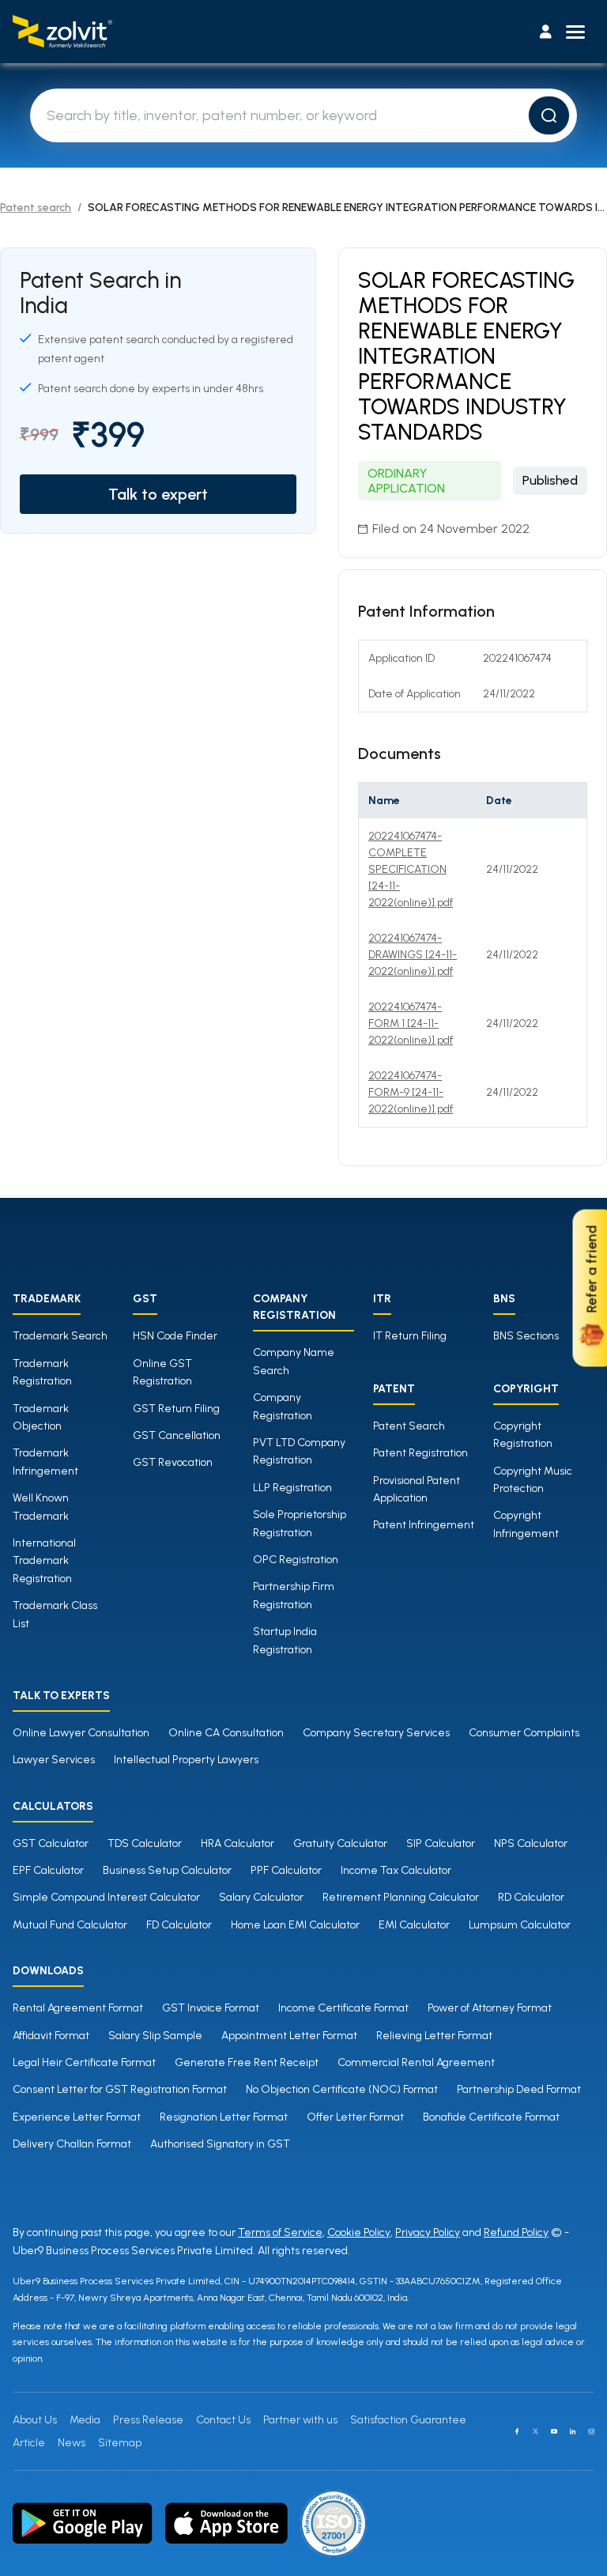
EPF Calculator (48, 1870)
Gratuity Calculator (340, 1843)
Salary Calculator (261, 1897)
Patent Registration (420, 1453)
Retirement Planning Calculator (401, 1897)
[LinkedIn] (573, 2431)
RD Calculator (531, 1897)
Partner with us (300, 2420)
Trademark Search (60, 1336)
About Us (35, 2420)
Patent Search (409, 1426)
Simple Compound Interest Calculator (106, 1897)
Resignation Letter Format (224, 2117)
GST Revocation (173, 1462)
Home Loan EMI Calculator (295, 1925)
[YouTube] (554, 2431)
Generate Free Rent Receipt (247, 2062)
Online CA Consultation (226, 1733)
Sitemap (120, 2443)
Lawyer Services (54, 1760)
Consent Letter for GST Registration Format (120, 2089)
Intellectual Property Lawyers (186, 1760)
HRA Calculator (238, 1843)
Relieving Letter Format (434, 2036)
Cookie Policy (359, 2232)
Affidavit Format (51, 2036)
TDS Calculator (145, 1843)
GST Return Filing (176, 1409)
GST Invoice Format (211, 2008)
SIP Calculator (441, 1843)
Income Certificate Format (343, 2008)
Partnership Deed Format (519, 2089)
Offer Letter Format (355, 2117)
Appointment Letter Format (289, 2036)
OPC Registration (296, 1560)
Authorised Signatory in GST (220, 2144)
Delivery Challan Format (72, 2144)
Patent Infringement (424, 1525)
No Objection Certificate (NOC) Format (342, 2089)
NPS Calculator (531, 1843)
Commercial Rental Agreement (416, 2062)
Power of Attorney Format (490, 2008)
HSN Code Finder (175, 1336)
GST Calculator (51, 1843)
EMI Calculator (414, 1925)
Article (29, 2443)
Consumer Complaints (524, 1733)
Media (85, 2420)
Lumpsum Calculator (520, 1925)
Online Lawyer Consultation (81, 1733)
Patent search (36, 208)
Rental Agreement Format (78, 2008)
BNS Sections (526, 1336)
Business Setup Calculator (167, 1870)
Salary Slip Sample (155, 2036)
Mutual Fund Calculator (70, 1925)
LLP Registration (292, 1488)
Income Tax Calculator (396, 1870)
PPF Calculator (286, 1870)
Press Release (148, 2420)
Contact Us (223, 2420)
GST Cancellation (177, 1435)
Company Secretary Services (376, 1733)
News (72, 2443)
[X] (536, 2431)
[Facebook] (517, 2431)
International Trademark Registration (44, 1561)
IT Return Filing (410, 1336)
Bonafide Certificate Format (491, 2117)
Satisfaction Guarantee (408, 2420)
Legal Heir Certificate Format (84, 2062)
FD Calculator (179, 1925)
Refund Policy (516, 2232)
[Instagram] (591, 2431)
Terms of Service (280, 2232)
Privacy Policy (428, 2232)
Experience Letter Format (77, 2117)
